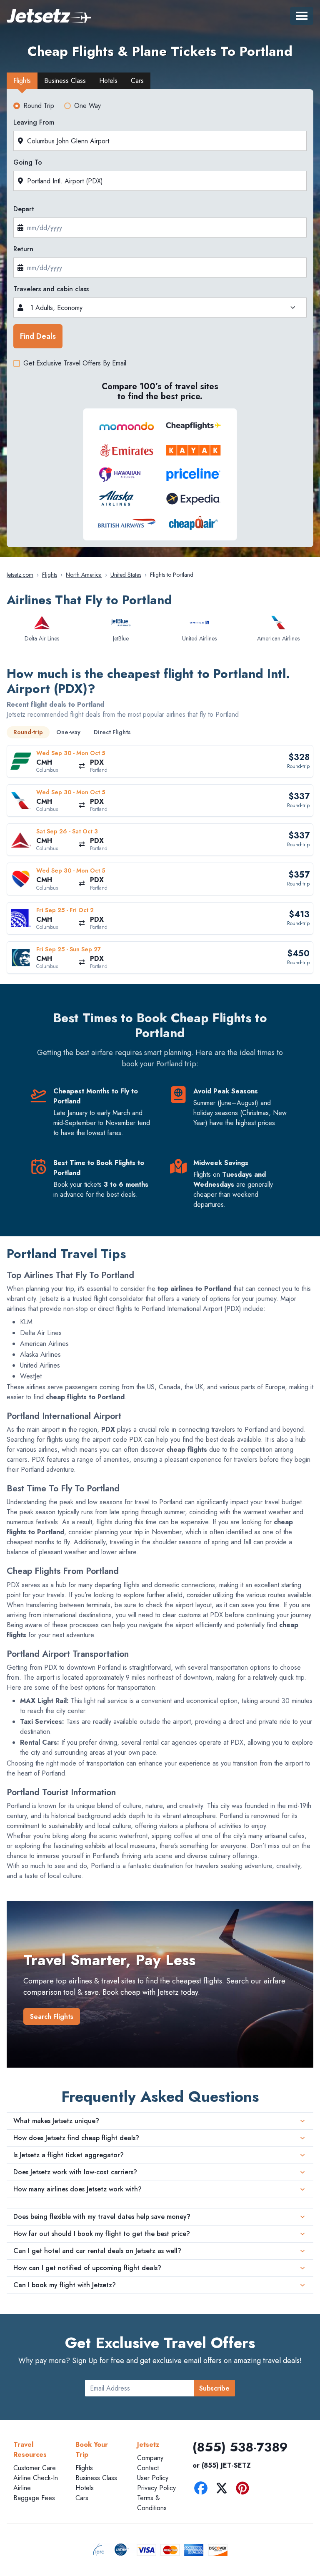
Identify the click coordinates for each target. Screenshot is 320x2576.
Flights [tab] (22, 81)
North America (84, 575)
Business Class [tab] (65, 81)
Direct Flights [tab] (112, 732)
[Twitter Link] (224, 2490)
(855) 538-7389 (240, 2447)
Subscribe (214, 2388)
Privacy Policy (156, 2488)
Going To (28, 162)
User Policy (153, 2478)
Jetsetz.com (20, 575)
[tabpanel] (160, 320)
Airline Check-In (36, 2478)
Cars (82, 2498)
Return (23, 249)
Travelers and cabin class (51, 289)
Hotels (85, 2488)
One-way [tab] (68, 732)
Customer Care (35, 2468)
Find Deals (38, 336)
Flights (50, 575)
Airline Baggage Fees (34, 2493)
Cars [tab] (137, 81)
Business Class (96, 2478)
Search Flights (52, 2017)
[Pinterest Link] (245, 2490)
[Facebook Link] (203, 2490)
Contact (148, 2468)
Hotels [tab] (108, 81)
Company (150, 2458)
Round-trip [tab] (28, 732)
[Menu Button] (302, 16)
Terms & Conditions (152, 2503)
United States (126, 575)
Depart (24, 209)
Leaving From (34, 122)
